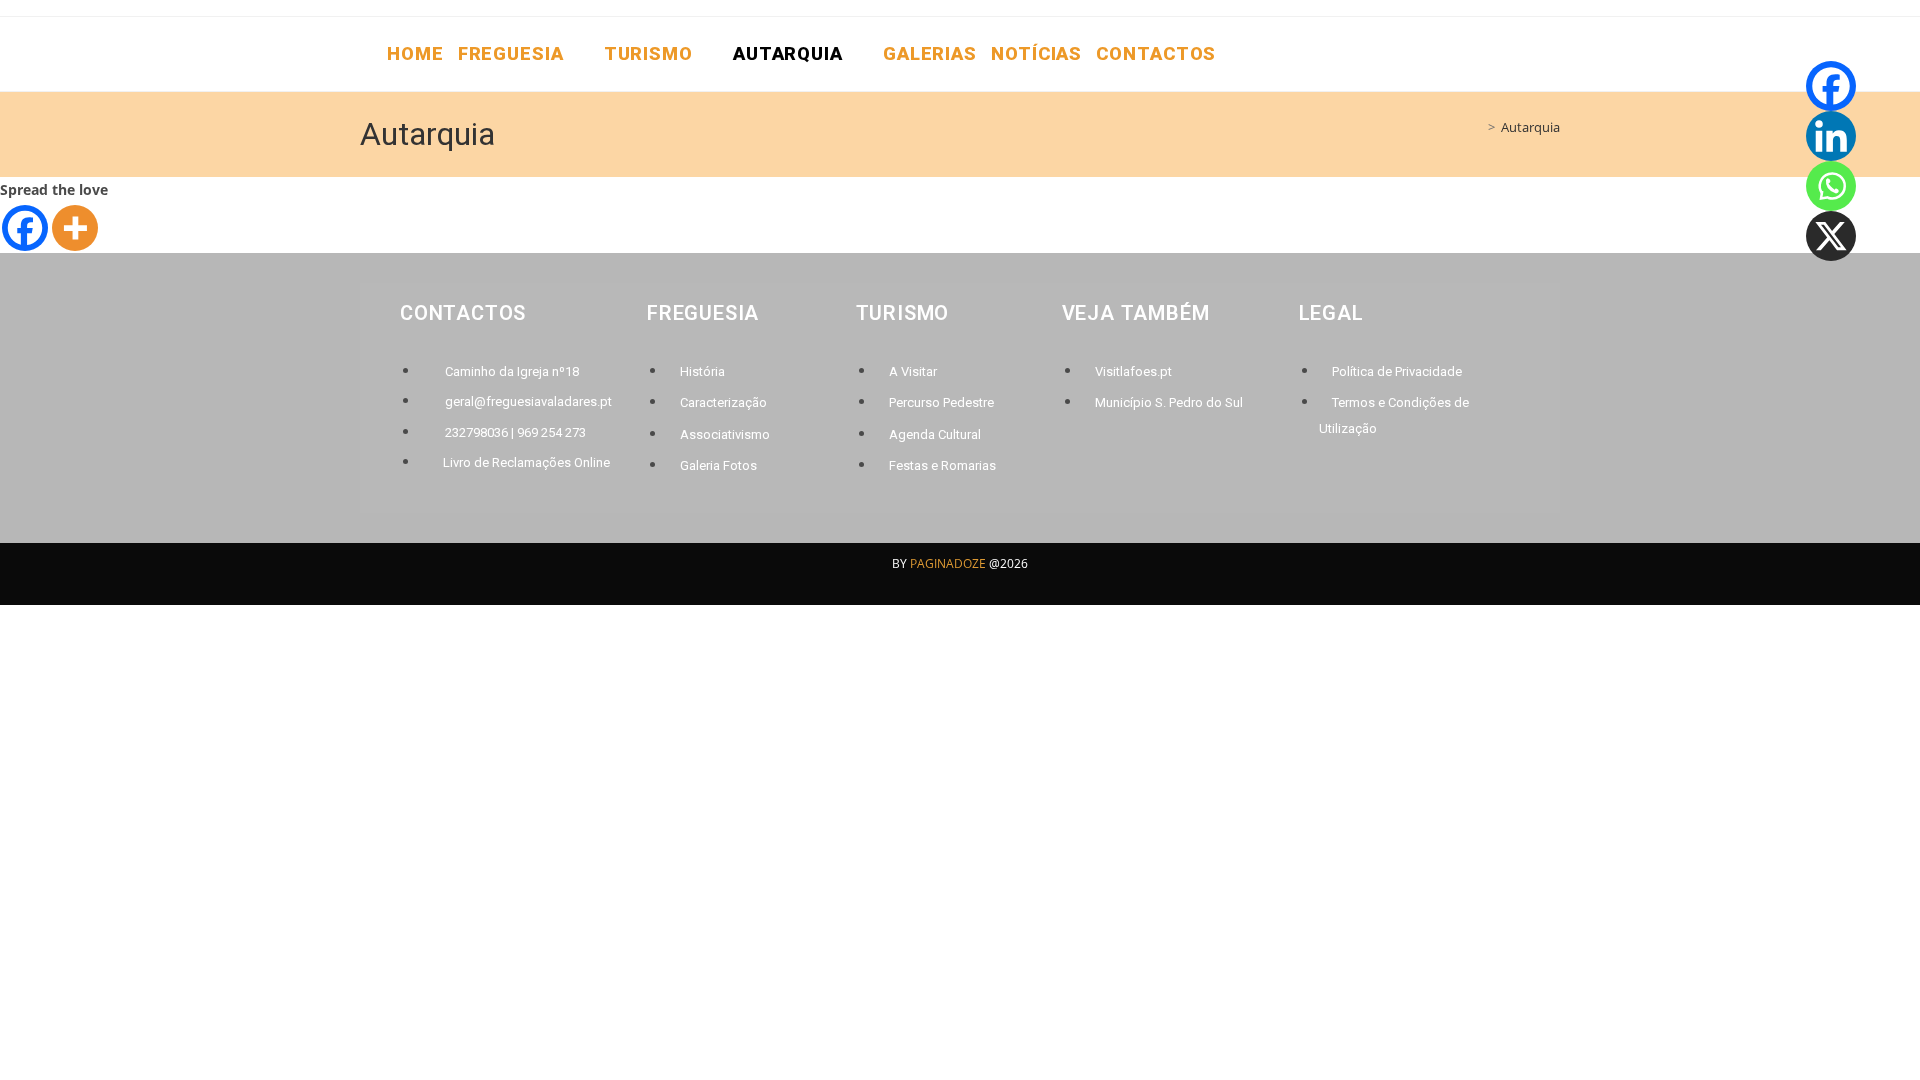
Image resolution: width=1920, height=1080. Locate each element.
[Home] (1477, 127)
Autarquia (1530, 127)
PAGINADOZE (948, 563)
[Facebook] (25, 228)
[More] (75, 228)
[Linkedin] (1831, 136)
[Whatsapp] (1831, 186)
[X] (1831, 236)
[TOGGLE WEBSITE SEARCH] (1237, 54)
